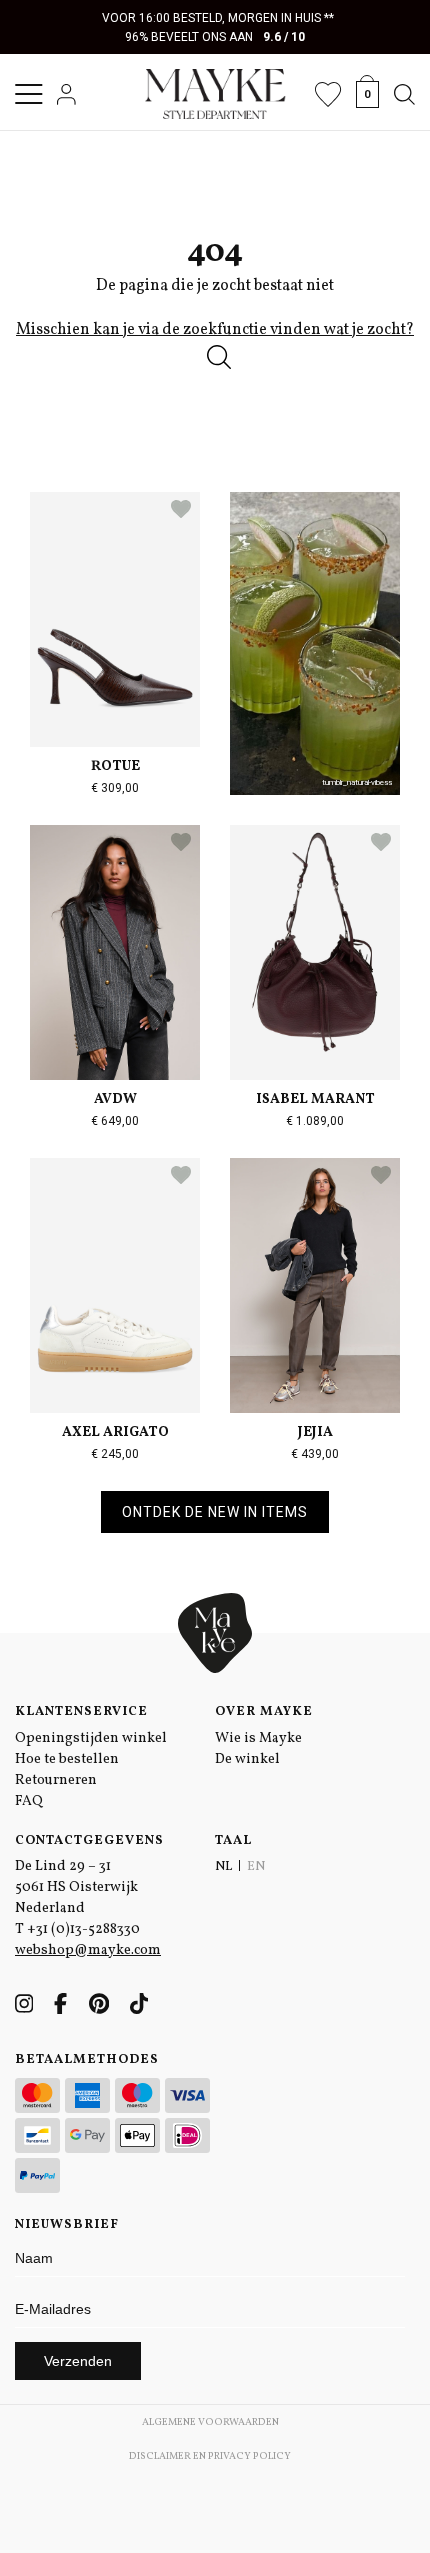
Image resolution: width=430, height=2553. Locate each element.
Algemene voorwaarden (210, 2422)
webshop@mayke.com (88, 1950)
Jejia (315, 1432)
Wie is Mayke (258, 1738)
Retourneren (56, 1780)
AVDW (115, 1099)
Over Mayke (264, 1712)
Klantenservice (81, 1712)
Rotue (115, 766)
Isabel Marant (315, 1099)
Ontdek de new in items (215, 1512)
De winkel (247, 1759)
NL (223, 1867)
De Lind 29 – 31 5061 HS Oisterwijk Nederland (76, 1887)
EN (256, 1867)
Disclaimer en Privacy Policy (210, 2456)
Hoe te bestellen (67, 1759)
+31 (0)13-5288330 (83, 1929)
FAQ (29, 1801)
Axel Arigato (115, 1432)
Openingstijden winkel (91, 1738)
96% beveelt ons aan (215, 37)
